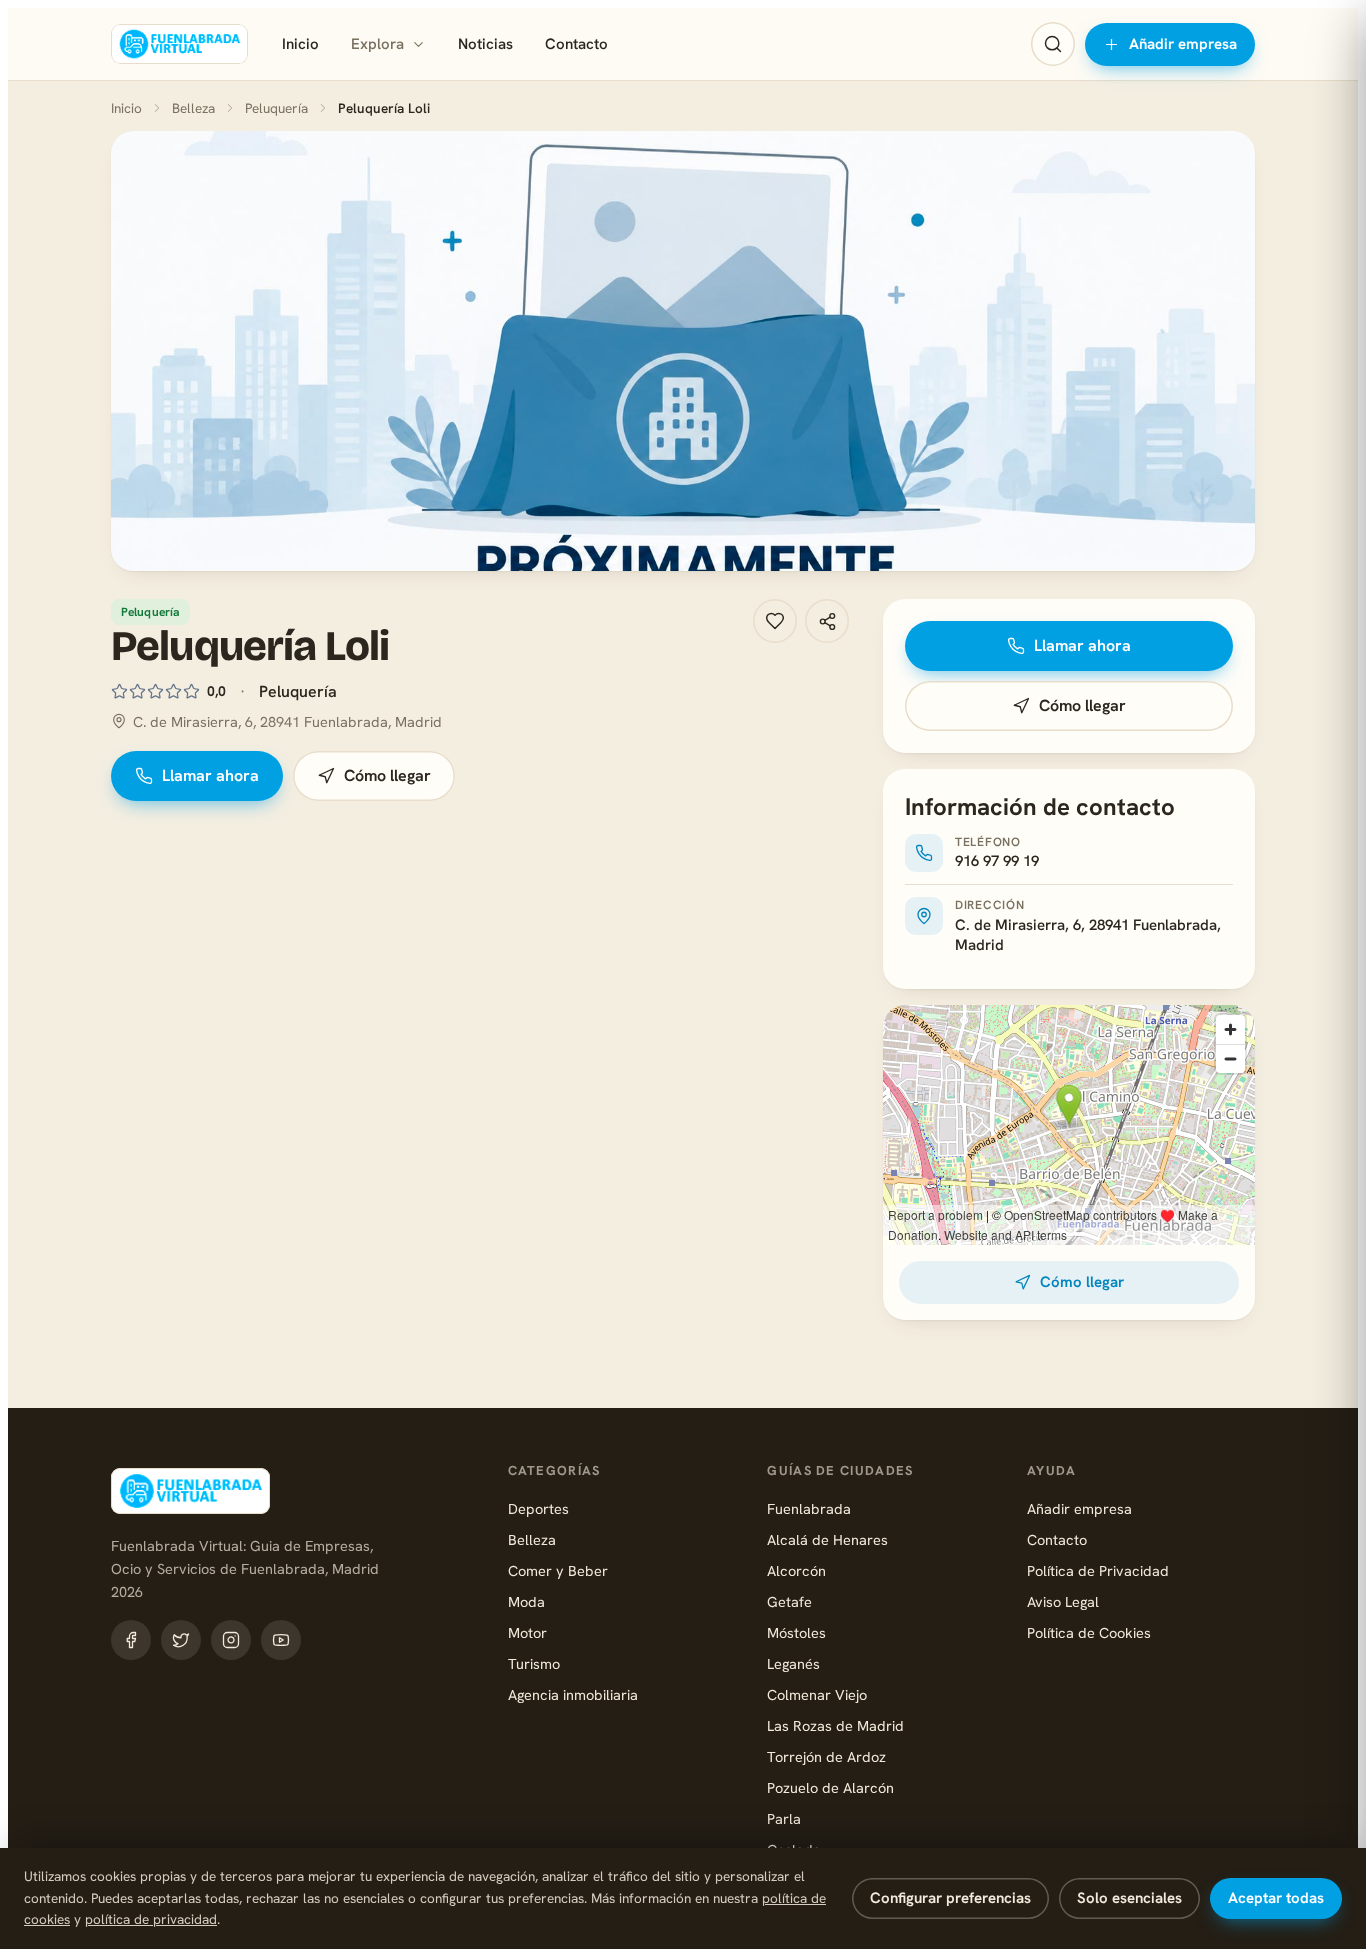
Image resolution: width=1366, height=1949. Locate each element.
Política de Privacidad (1098, 1570)
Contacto (576, 44)
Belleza (193, 108)
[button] (683, 351)
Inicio (300, 44)
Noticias (485, 44)
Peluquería (276, 108)
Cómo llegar (387, 775)
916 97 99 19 (997, 861)
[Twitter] (181, 1640)
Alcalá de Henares (827, 1539)
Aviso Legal (1063, 1601)
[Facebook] (131, 1640)
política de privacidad (151, 1919)
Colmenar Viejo (817, 1694)
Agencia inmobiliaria (573, 1694)
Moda (526, 1601)
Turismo (534, 1663)
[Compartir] (827, 621)
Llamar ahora (210, 775)
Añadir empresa (1183, 44)
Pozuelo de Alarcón (830, 1787)
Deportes (538, 1508)
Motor (527, 1632)
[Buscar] (1053, 44)
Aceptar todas (1276, 1898)
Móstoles (796, 1632)
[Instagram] (231, 1640)
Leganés (793, 1663)
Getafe (789, 1601)
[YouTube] (281, 1640)
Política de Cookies (1089, 1632)
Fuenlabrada (809, 1508)
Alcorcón (796, 1570)
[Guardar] (775, 621)
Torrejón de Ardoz (826, 1756)
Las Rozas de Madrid (835, 1725)
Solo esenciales (1129, 1898)
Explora (377, 44)
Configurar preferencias (950, 1898)
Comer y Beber (558, 1570)
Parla (784, 1818)
